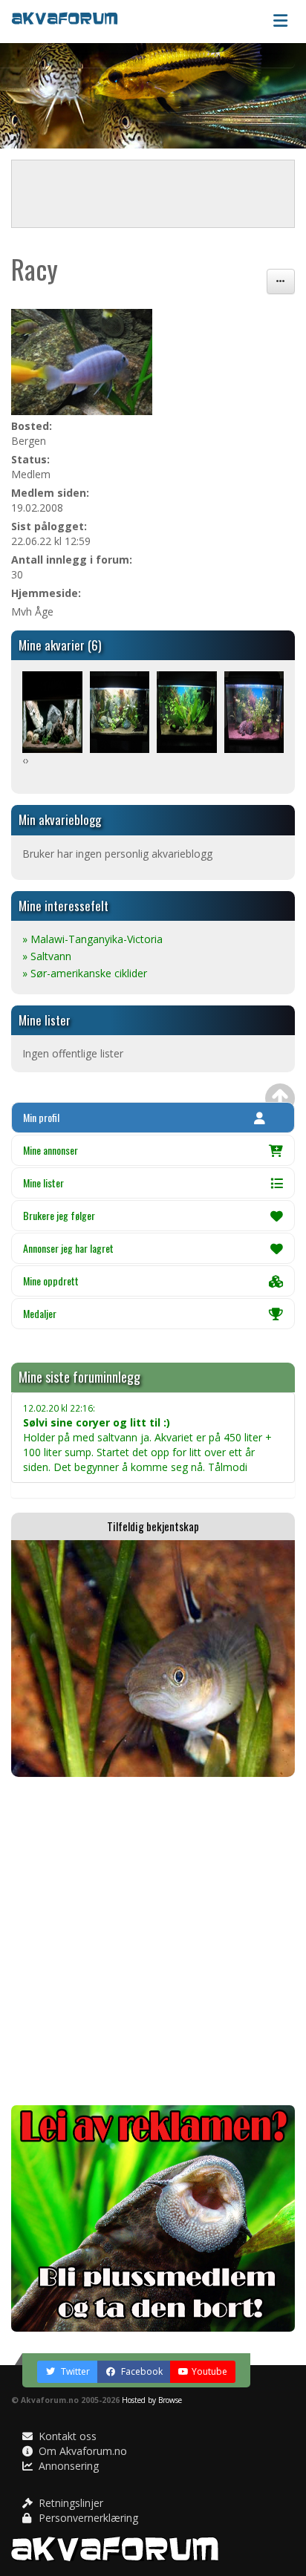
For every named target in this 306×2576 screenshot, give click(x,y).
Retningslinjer (69, 2503)
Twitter (74, 2371)
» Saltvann (47, 956)
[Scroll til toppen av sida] (280, 1098)
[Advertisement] (153, 1941)
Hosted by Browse (152, 2400)
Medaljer (40, 1313)
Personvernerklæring (87, 2518)
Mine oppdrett (51, 1281)
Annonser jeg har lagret (68, 1248)
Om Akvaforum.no (81, 2451)
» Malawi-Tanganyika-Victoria (92, 939)
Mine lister (43, 1183)
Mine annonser (51, 1150)
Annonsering (67, 2466)
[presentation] (24, 760)
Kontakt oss (66, 2436)
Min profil (41, 1117)
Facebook (141, 2371)
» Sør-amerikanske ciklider (85, 973)
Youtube (209, 2371)
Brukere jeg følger (59, 1215)
